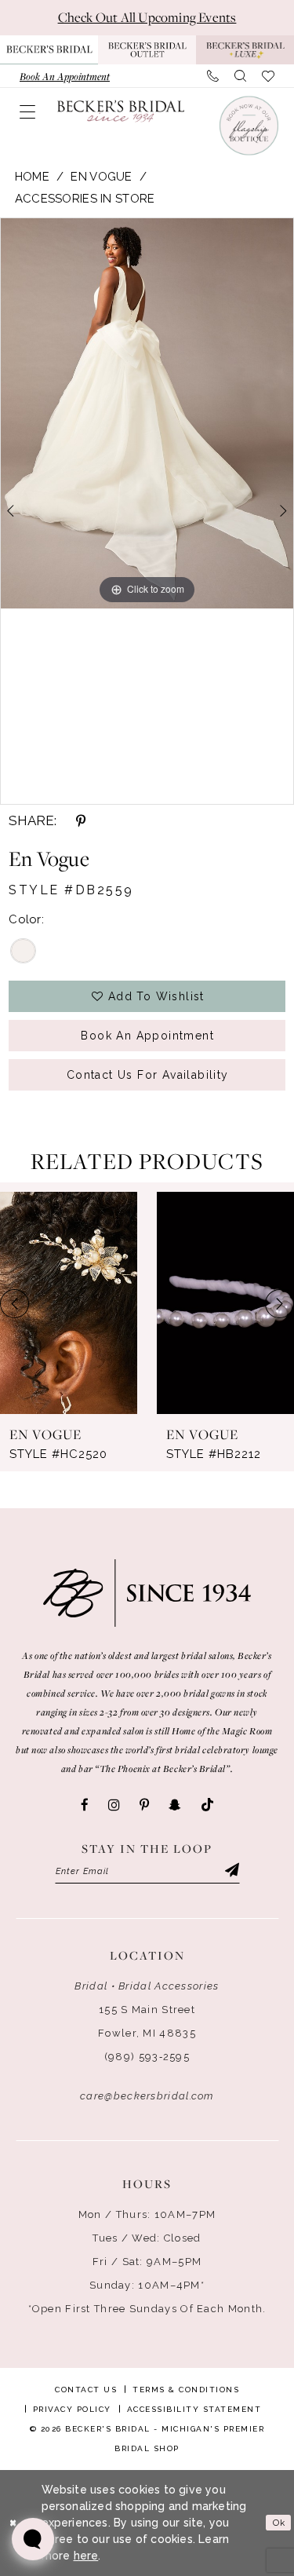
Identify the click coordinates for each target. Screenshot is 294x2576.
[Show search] (240, 76)
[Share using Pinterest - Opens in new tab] (81, 821)
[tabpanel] (147, 414)
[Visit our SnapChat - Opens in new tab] (175, 1805)
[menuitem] (65, 76)
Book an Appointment (147, 1036)
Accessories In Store (85, 199)
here (86, 2556)
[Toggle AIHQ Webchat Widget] (33, 2539)
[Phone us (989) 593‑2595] (213, 76)
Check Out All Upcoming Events (147, 17)
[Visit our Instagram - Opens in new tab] (114, 1805)
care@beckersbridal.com (147, 2096)
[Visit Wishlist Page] (268, 76)
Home (32, 177)
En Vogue (101, 177)
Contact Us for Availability (148, 1075)
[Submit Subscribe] (230, 1872)
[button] (27, 111)
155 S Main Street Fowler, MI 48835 (147, 2021)
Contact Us (86, 2390)
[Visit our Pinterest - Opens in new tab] (144, 1805)
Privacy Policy (72, 2409)
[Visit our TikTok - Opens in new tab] (207, 1805)
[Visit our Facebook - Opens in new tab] (85, 1805)
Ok (279, 2523)
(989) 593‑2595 (147, 2057)
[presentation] (69, 1303)
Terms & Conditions (186, 2390)
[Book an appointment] (248, 125)
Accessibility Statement (194, 2409)
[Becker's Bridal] (121, 111)
